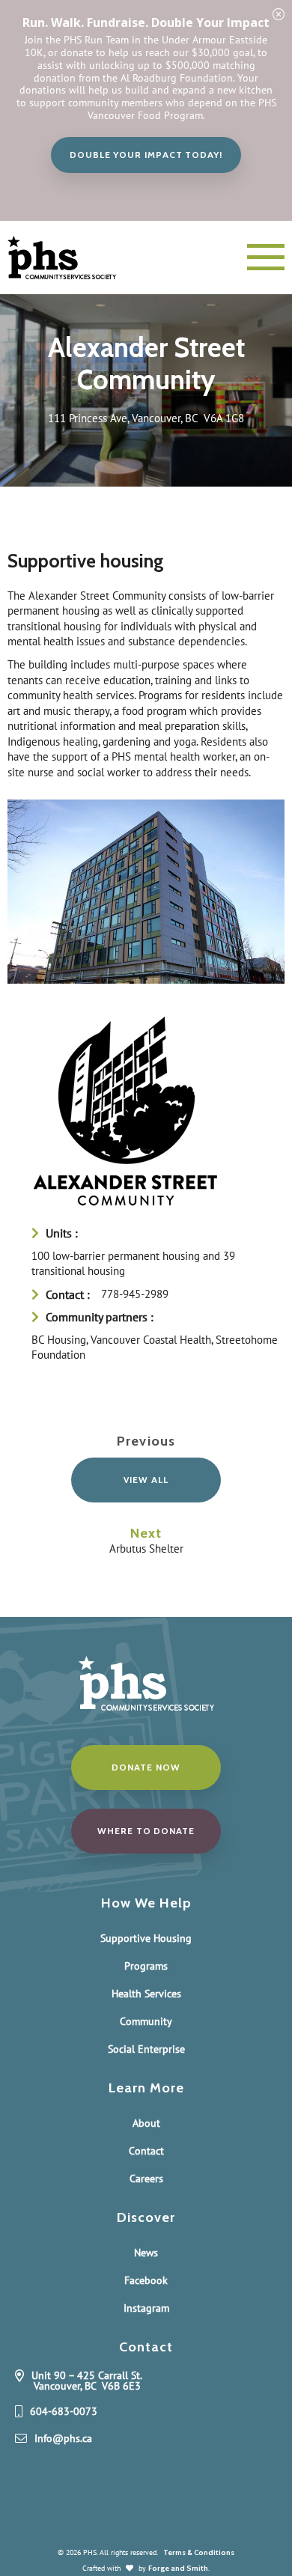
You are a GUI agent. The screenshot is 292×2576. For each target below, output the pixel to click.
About (146, 2123)
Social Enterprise (146, 2049)
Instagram (146, 2308)
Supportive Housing (146, 1938)
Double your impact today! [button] (146, 155)
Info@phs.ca (63, 2439)
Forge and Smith (178, 2568)
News (146, 2253)
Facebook (146, 2280)
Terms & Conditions (199, 2552)
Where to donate (146, 1831)
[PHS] (75, 258)
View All (146, 1480)
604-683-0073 (64, 2412)
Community (146, 2021)
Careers (146, 2178)
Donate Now (146, 1767)
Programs (146, 1966)
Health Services (146, 1994)
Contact (146, 2151)
